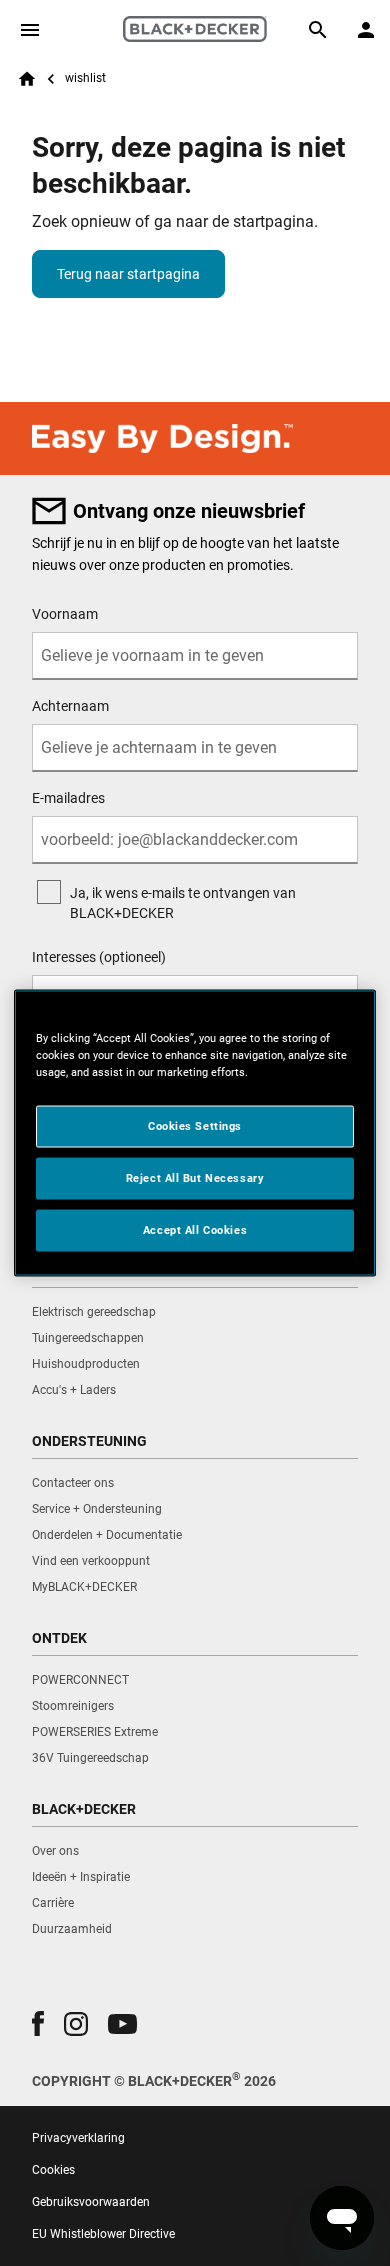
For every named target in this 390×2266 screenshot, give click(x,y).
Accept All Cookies (195, 1230)
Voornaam (65, 614)
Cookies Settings (195, 1126)
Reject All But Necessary (195, 1178)
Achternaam (70, 706)
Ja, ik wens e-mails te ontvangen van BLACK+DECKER (183, 903)
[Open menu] (30, 30)
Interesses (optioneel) (99, 957)
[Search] (318, 30)
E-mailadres (68, 798)
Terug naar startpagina (128, 274)
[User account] (366, 30)
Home (27, 79)
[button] (38, 2023)
